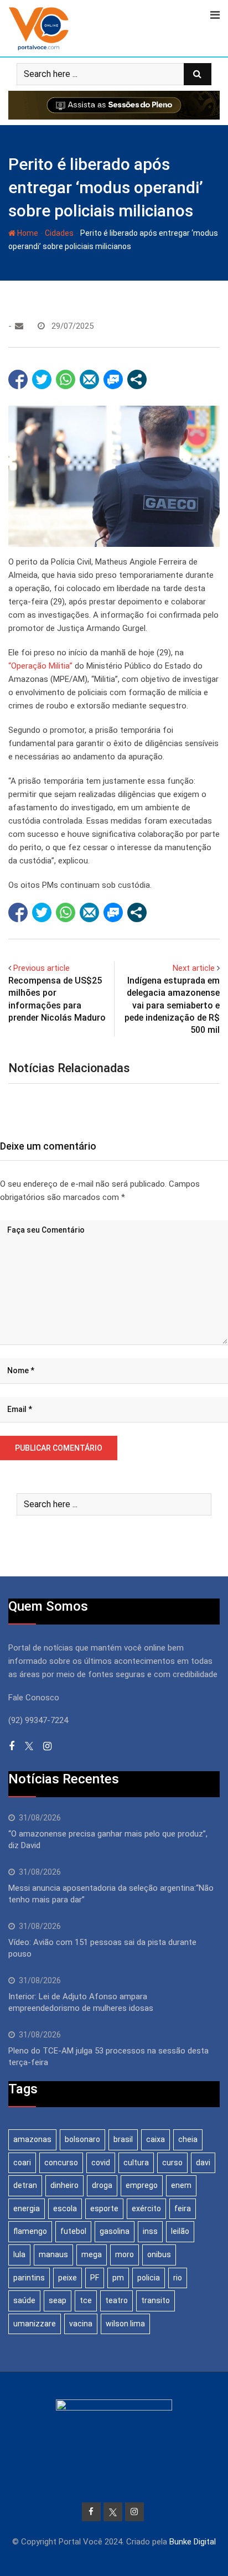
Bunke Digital (193, 2542)
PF (95, 2278)
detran (25, 2185)
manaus (53, 2254)
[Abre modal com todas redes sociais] (137, 379)
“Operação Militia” (40, 666)
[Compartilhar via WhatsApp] (66, 379)
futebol (73, 2231)
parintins (29, 2278)
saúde (24, 2300)
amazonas (32, 2139)
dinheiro (64, 2185)
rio (178, 2278)
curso (172, 2163)
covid (101, 2163)
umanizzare (35, 2324)
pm (118, 2278)
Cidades (59, 233)
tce (86, 2300)
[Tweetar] (42, 379)
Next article (194, 968)
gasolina (115, 2231)
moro (125, 2254)
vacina (81, 2324)
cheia (188, 2139)
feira (183, 2208)
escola (65, 2208)
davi (203, 2163)
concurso (61, 2163)
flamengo (30, 2231)
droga (102, 2185)
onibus (159, 2254)
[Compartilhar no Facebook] (18, 379)
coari (22, 2163)
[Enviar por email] (89, 379)
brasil (123, 2139)
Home (27, 233)
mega (92, 2254)
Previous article (42, 968)
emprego (142, 2185)
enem (181, 2185)
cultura (136, 2163)
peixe (68, 2278)
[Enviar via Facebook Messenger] (113, 379)
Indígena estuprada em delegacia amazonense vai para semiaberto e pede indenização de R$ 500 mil (172, 1005)
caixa (156, 2139)
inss (150, 2231)
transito (156, 2300)
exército (146, 2208)
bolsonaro (82, 2139)
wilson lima (125, 2324)
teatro (116, 2300)
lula (19, 2254)
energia (27, 2208)
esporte (104, 2208)
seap (58, 2300)
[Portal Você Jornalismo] (19, 326)
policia (149, 2278)
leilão (180, 2231)
